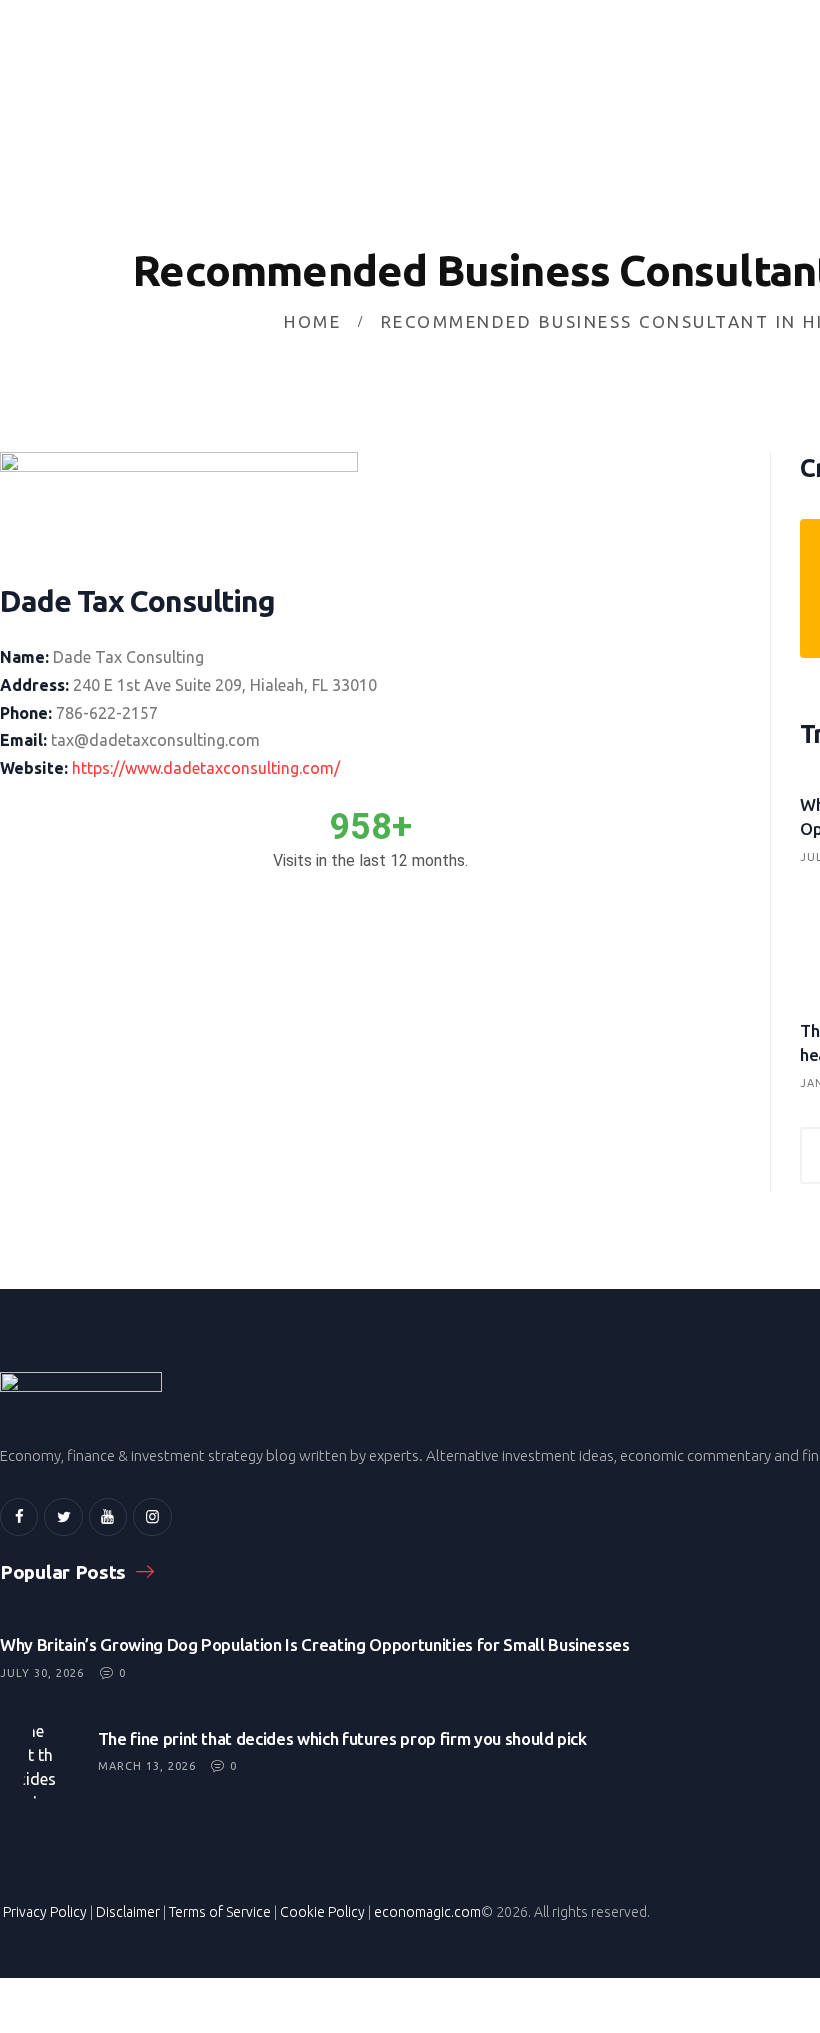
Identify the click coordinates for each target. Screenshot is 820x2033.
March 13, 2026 (147, 1766)
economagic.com (427, 1912)
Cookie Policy (322, 1912)
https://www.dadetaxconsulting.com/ (206, 768)
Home (312, 321)
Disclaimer (128, 1912)
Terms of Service (220, 1912)
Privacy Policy (45, 1912)
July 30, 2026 (42, 1673)
